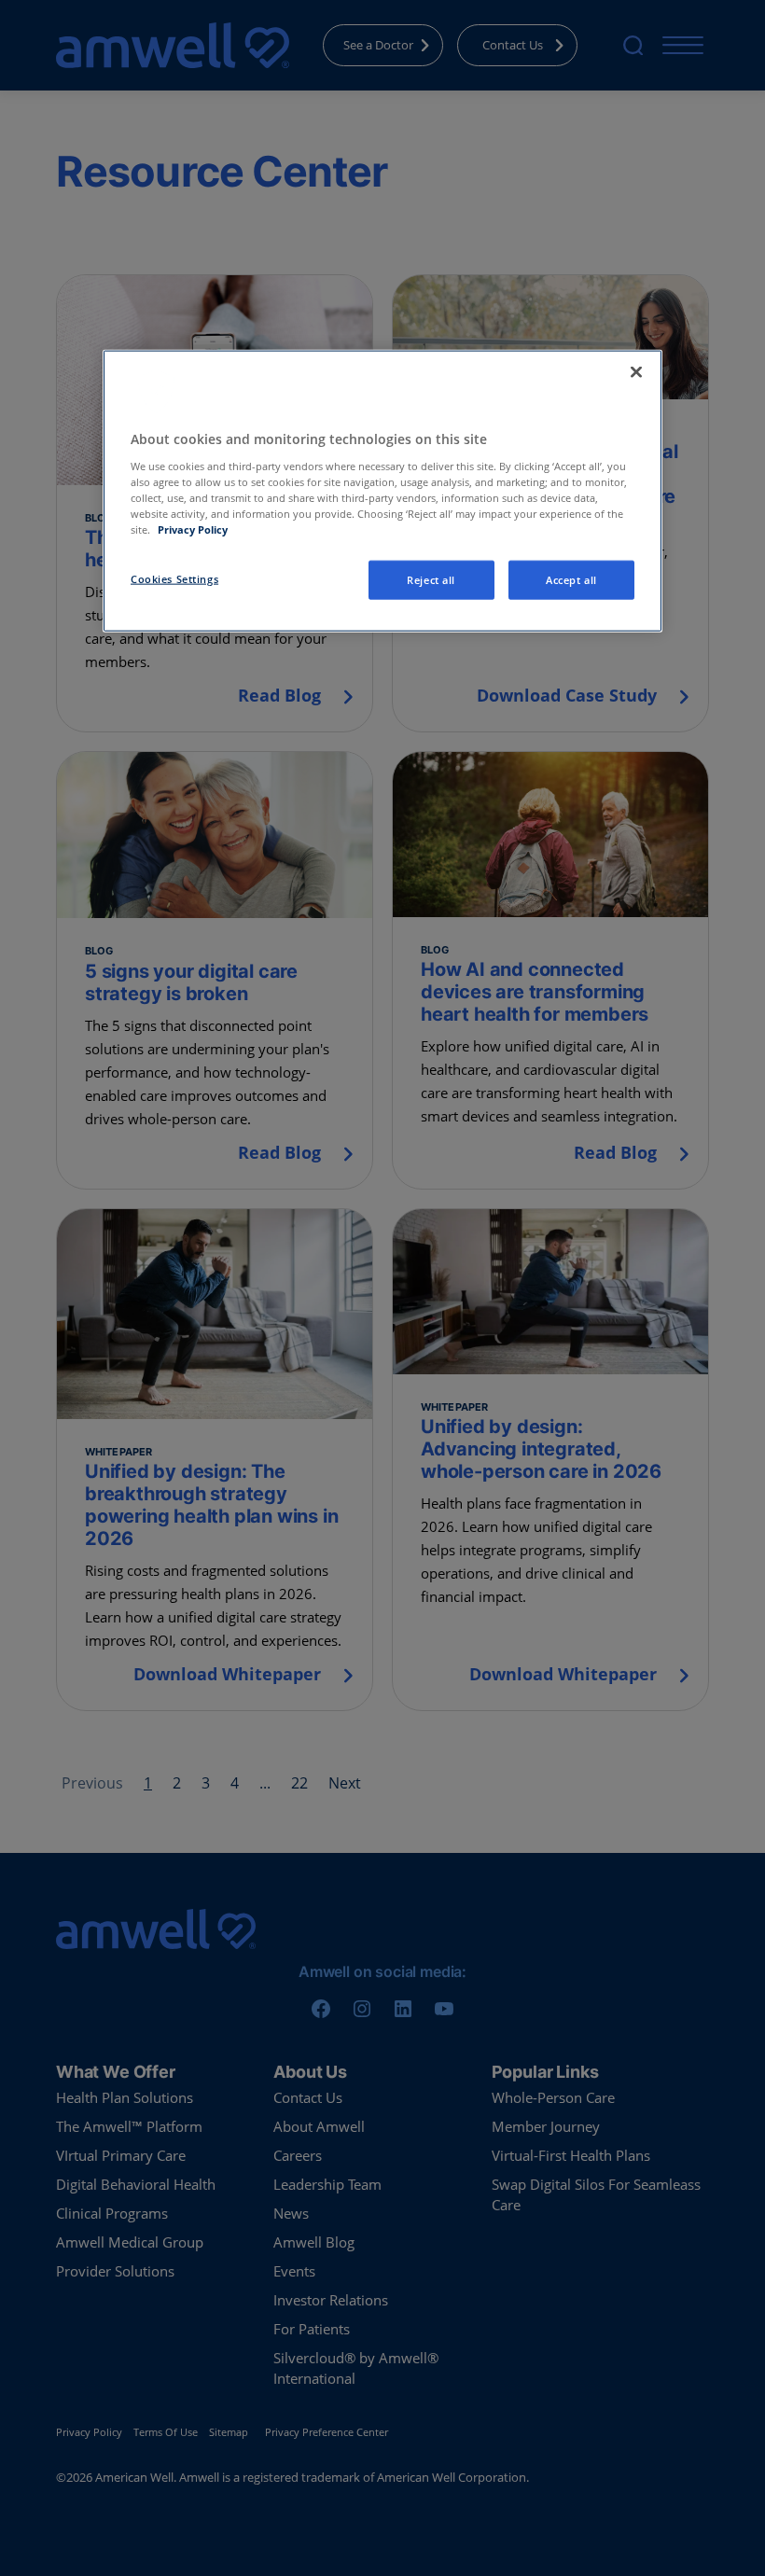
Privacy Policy (193, 529)
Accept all (571, 580)
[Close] (636, 372)
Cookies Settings (174, 579)
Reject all (431, 580)
